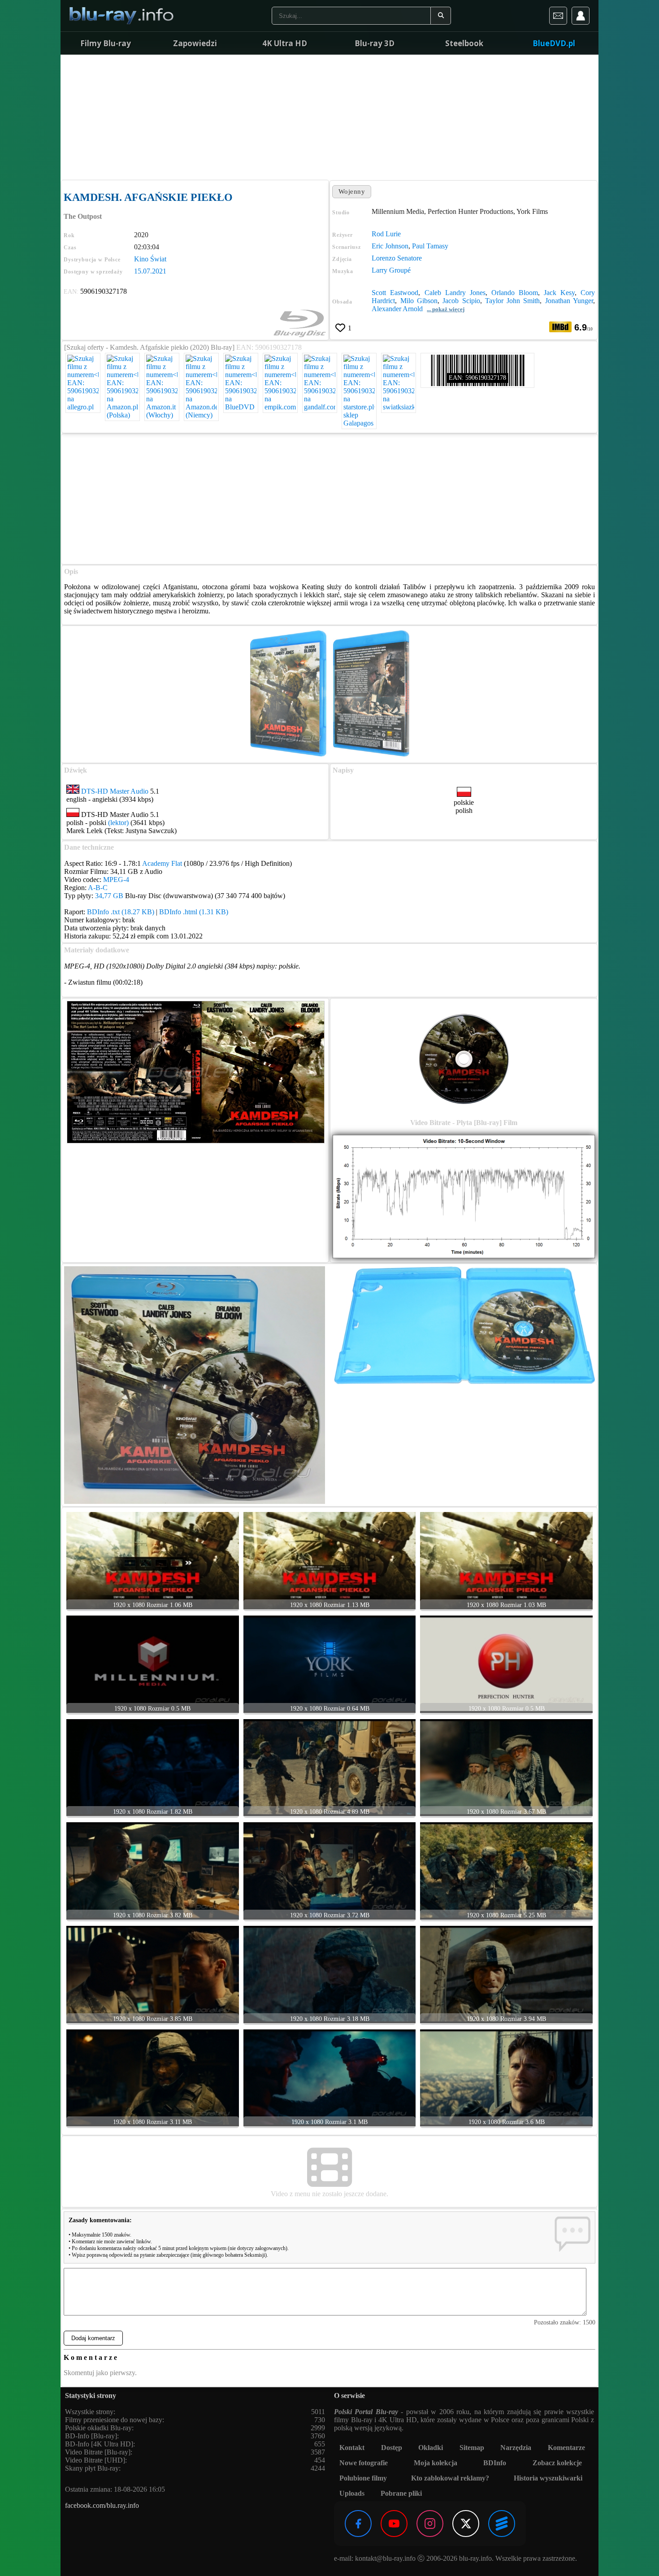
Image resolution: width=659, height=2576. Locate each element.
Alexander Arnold (397, 309)
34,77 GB (109, 896)
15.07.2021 (150, 271)
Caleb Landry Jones (455, 293)
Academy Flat (162, 863)
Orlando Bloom (515, 293)
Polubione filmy (363, 2478)
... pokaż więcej (446, 309)
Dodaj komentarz (93, 2338)
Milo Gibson (419, 301)
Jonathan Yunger (569, 301)
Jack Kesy (559, 293)
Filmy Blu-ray (106, 43)
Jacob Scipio (461, 301)
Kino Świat (150, 259)
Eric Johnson (390, 246)
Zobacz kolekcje (557, 2463)
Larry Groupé (391, 270)
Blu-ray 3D (375, 43)
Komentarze (566, 2448)
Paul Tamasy (430, 246)
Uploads (352, 2493)
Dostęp (392, 2448)
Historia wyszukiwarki (548, 2478)
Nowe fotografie (364, 2463)
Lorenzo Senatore (397, 258)
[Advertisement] (329, 117)
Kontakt (352, 2448)
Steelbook (464, 43)
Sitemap (472, 2448)
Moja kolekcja (436, 2463)
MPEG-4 (116, 880)
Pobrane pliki (401, 2493)
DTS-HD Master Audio (115, 791)
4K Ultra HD (285, 43)
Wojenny (352, 191)
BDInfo (495, 2463)
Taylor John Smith (513, 301)
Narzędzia (516, 2448)
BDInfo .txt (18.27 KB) (121, 912)
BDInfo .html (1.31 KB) (194, 912)
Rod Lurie (386, 234)
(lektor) (118, 823)
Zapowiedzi (195, 43)
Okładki (431, 2448)
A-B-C (98, 888)
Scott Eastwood (395, 293)
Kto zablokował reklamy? (450, 2478)
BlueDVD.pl (554, 43)
